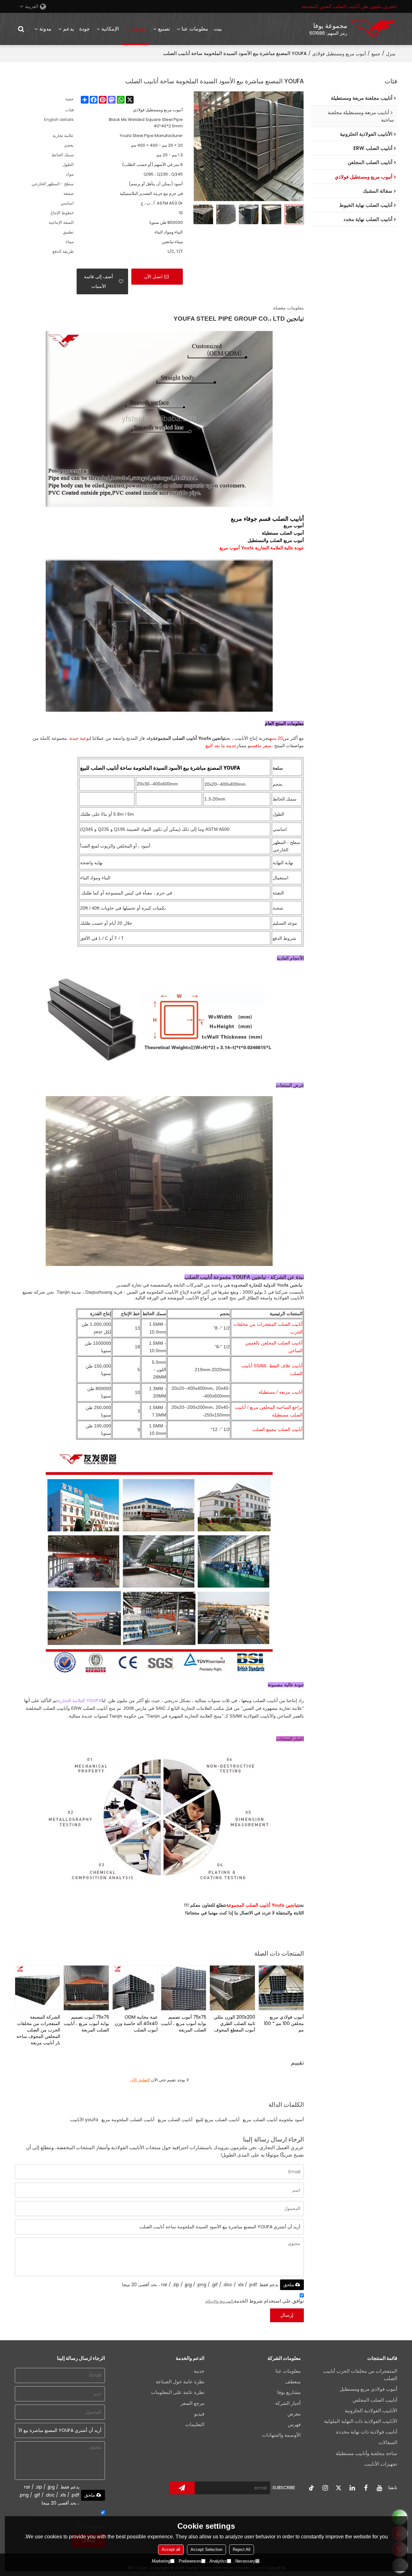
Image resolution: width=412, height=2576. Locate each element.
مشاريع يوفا (289, 2392)
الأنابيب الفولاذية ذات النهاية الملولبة (361, 2421)
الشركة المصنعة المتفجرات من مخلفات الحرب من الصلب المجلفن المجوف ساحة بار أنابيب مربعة (38, 2030)
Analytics (218, 2561)
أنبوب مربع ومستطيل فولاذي (339, 54)
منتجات (138, 29)
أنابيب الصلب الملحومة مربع (128, 2120)
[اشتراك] (182, 2488)
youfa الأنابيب (84, 2120)
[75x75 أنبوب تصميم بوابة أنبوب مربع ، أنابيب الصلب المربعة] (184, 1988)
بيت (218, 29)
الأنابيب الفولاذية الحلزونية (371, 2411)
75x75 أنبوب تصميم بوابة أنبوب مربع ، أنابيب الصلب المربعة (184, 2023)
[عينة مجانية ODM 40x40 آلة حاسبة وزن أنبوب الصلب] (135, 1988)
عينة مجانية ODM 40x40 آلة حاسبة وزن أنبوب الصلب (136, 2023)
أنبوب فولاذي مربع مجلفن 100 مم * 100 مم (284, 2023)
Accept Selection (206, 2549)
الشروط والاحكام (219, 2301)
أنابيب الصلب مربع (175, 2120)
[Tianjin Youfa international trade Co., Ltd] (373, 29)
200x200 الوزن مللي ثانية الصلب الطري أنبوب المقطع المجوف (234, 2023)
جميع (376, 54)
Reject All (242, 2549)
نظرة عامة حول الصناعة (180, 2382)
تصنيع (164, 29)
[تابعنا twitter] (339, 2488)
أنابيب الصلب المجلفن (375, 2400)
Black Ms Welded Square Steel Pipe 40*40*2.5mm (146, 123)
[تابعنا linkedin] (352, 2488)
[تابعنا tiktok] (312, 2488)
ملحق (289, 2285)
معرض (294, 2414)
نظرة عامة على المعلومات (178, 2392)
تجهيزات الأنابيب (381, 2464)
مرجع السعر (192, 2403)
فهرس (294, 2425)
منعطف (293, 2382)
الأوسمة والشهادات (281, 2435)
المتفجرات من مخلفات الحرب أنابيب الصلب (360, 2375)
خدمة (199, 2371)
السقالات (388, 2443)
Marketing (161, 2561)
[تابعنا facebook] (366, 2488)
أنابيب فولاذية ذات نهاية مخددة (367, 2432)
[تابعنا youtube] (379, 2488)
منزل (391, 54)
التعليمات (195, 2425)
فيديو (199, 2414)
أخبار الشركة (288, 2403)
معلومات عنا (195, 29)
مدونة (45, 29)
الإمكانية (110, 29)
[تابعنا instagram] (325, 2488)
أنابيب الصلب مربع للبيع (218, 2120)
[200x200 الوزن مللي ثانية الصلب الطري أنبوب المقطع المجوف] (232, 1988)
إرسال (287, 2315)
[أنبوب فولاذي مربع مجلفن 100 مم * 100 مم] (281, 1988)
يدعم (68, 29)
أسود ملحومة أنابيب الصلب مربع (273, 2120)
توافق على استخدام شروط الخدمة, (255, 2301)
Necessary (245, 2561)
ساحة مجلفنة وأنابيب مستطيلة (366, 2453)
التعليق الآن (140, 2080)
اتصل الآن (153, 277)
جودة (84, 29)
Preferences (190, 2561)
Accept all (171, 2549)
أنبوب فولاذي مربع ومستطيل (368, 2389)
